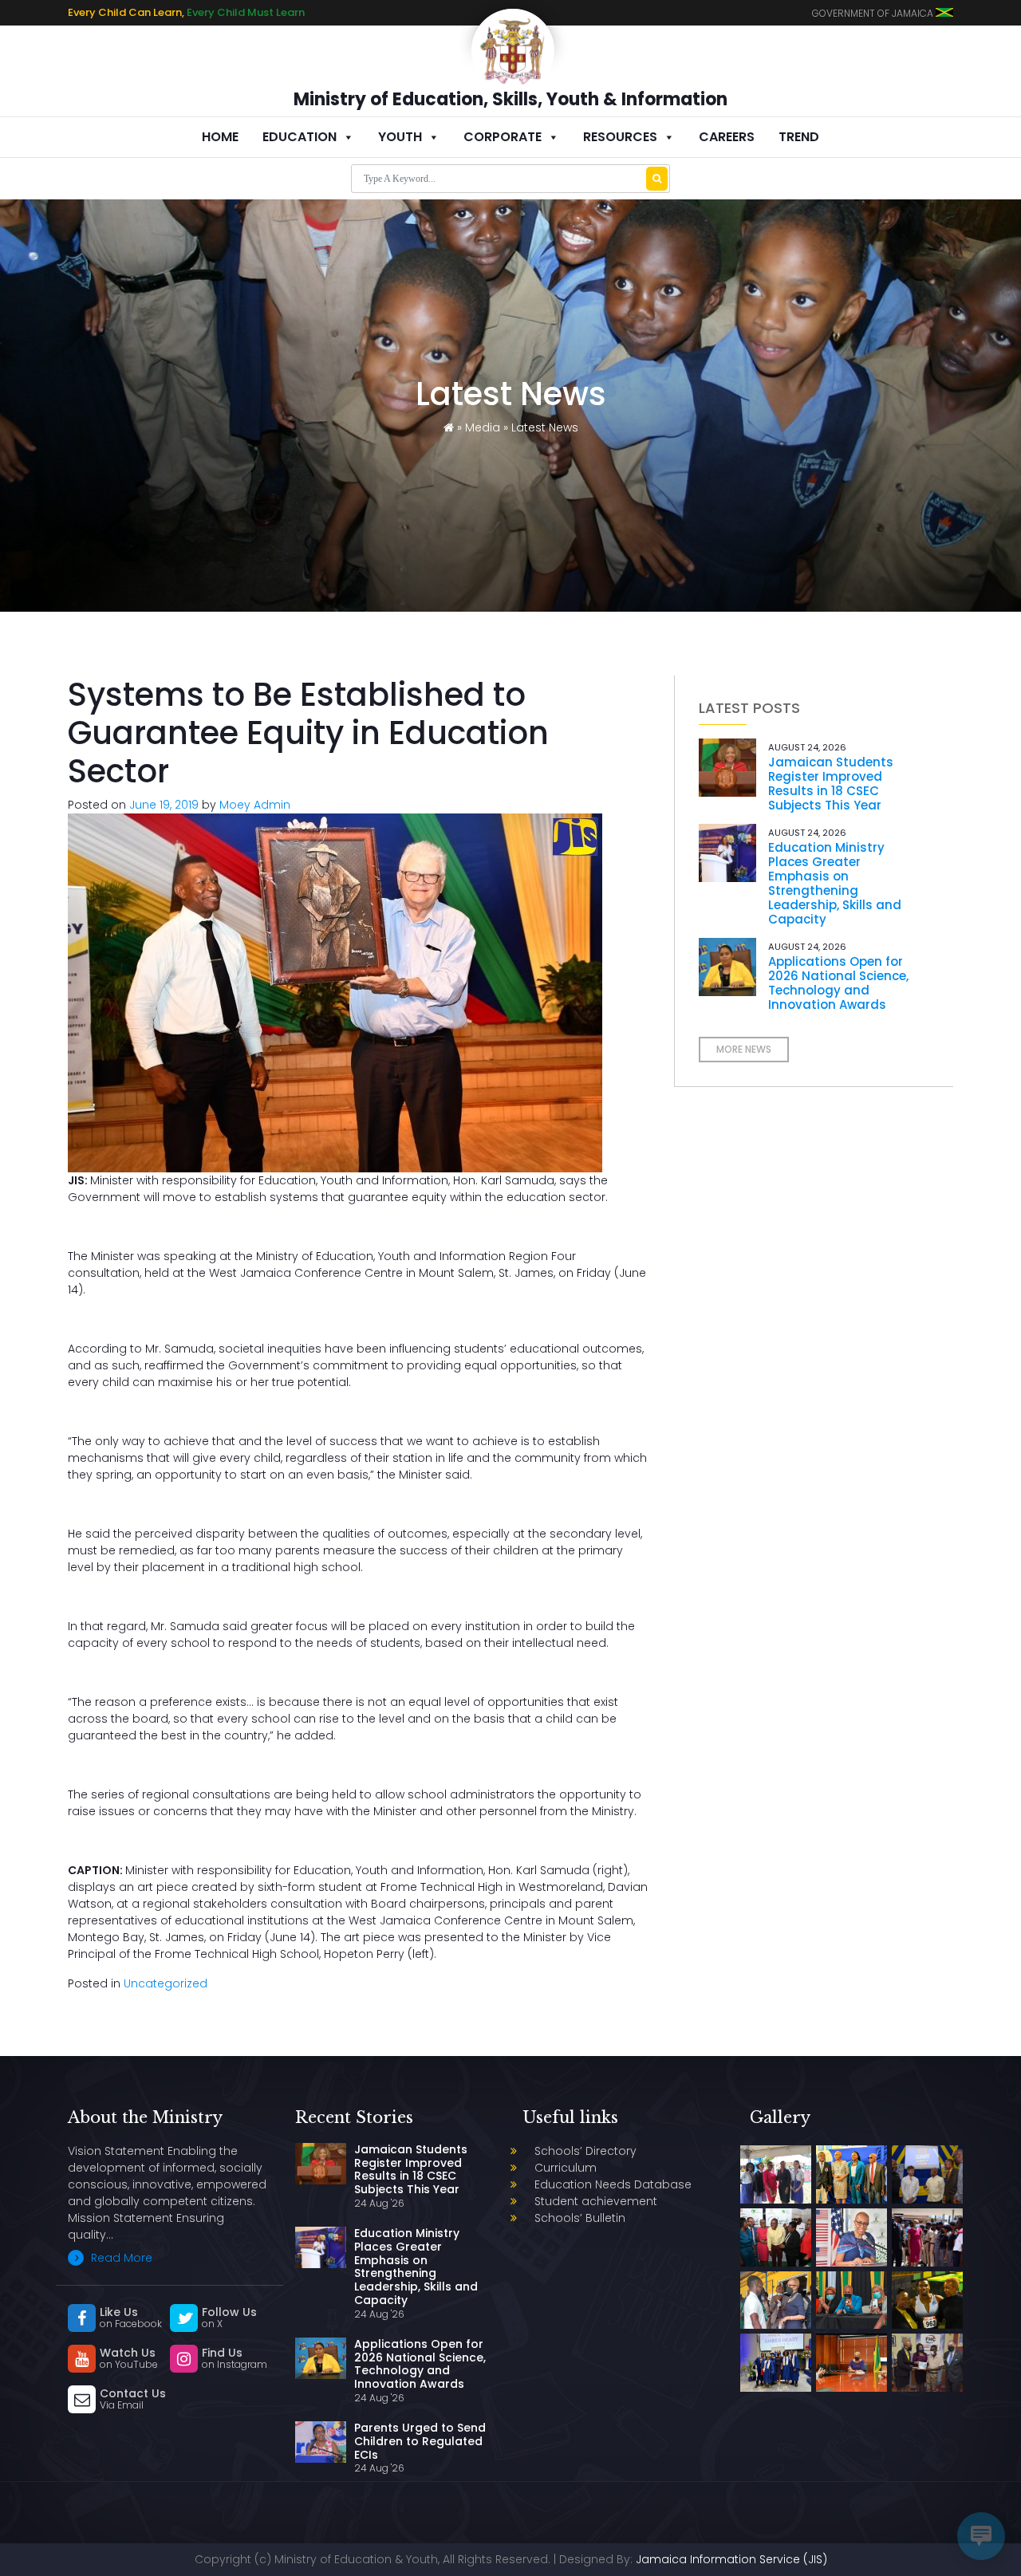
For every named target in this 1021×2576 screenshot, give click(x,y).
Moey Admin (255, 805)
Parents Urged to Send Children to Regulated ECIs (420, 2441)
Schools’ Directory (585, 2151)
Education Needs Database (613, 2184)
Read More (120, 2258)
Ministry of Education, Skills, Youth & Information (510, 99)
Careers (727, 137)
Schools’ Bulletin (580, 2218)
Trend (799, 137)
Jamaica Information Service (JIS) (731, 2559)
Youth (400, 137)
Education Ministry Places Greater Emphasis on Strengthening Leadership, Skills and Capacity (835, 883)
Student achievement (596, 2201)
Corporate (503, 137)
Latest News (545, 427)
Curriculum (566, 2168)
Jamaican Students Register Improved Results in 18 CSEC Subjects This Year (831, 784)
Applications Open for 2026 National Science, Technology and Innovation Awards (838, 983)
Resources (620, 137)
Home (220, 137)
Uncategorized (166, 1983)
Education (300, 137)
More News (744, 1049)
